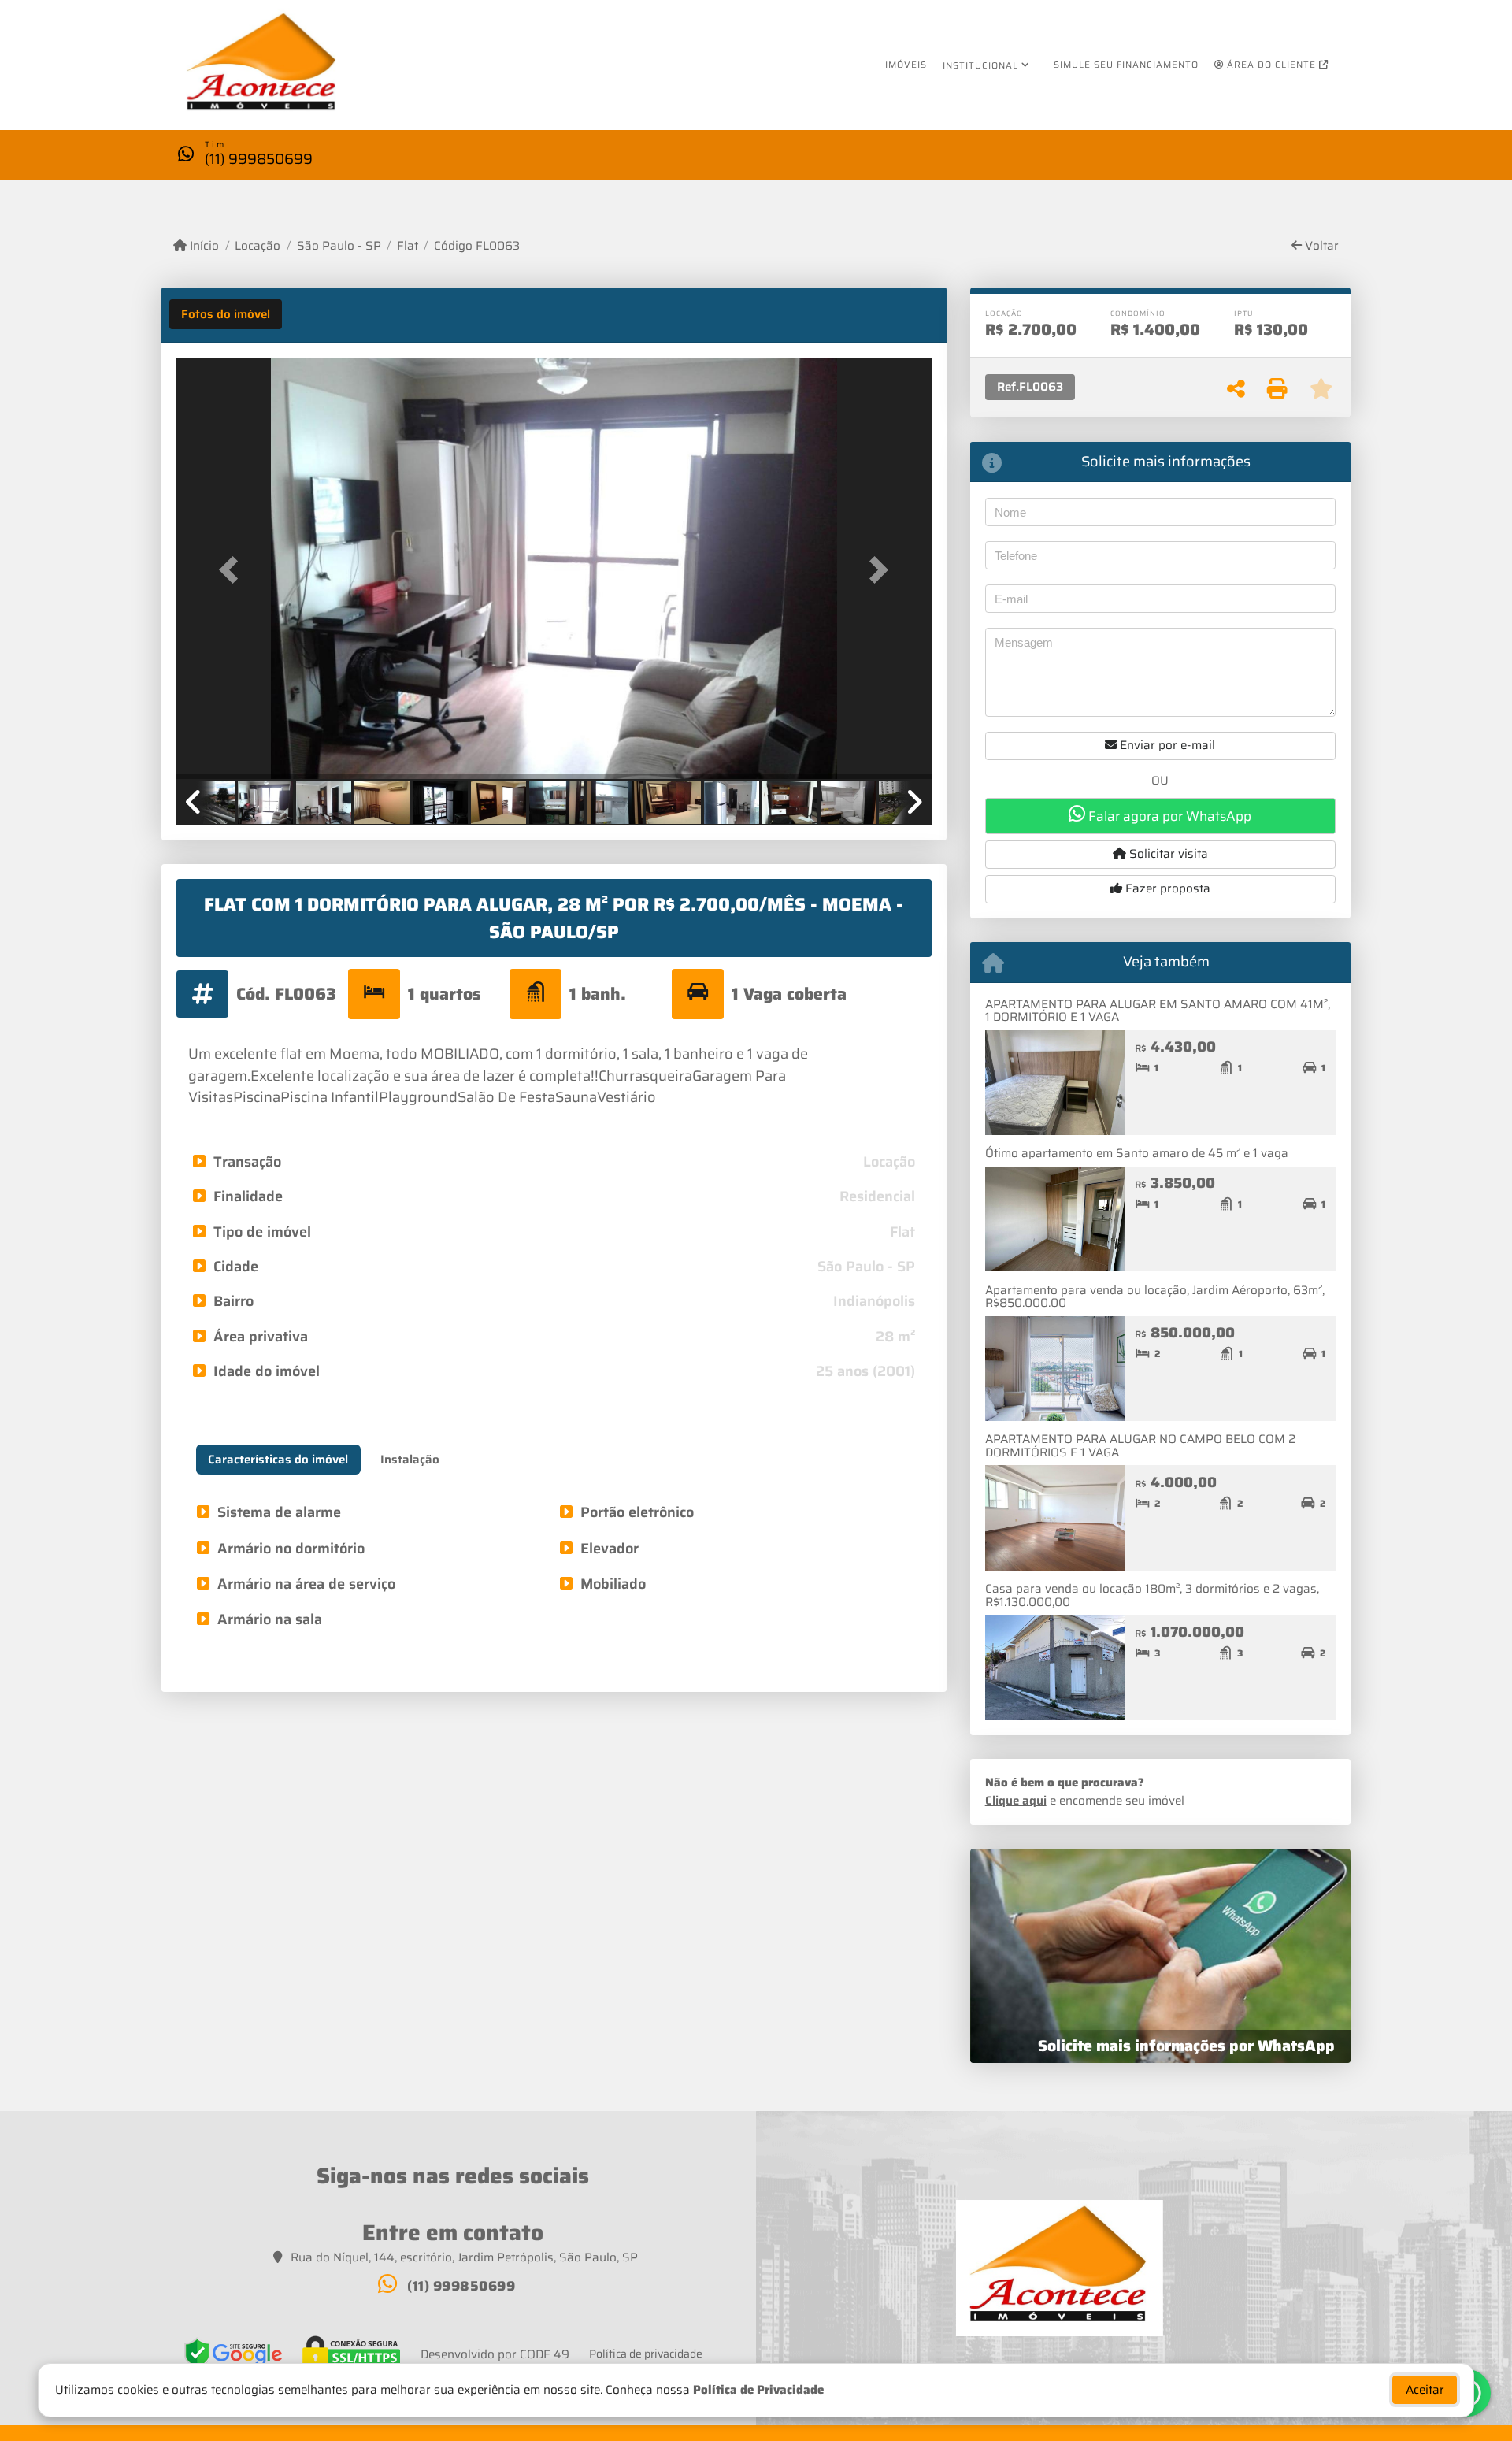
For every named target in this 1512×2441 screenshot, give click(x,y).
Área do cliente (1271, 65)
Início (203, 246)
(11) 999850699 (259, 159)
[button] (233, 570)
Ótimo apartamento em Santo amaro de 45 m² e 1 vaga (1137, 1153)
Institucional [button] (980, 65)
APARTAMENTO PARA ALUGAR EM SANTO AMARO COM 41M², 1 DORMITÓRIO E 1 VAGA (1158, 1011)
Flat (408, 246)
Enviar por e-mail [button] (1166, 745)
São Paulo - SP (339, 246)
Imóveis (906, 65)
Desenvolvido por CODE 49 (495, 2355)
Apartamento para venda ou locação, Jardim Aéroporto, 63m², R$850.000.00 (1155, 1297)
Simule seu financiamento (1126, 65)
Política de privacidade (646, 2354)
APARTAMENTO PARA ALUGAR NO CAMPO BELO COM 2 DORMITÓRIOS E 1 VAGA (1140, 1446)
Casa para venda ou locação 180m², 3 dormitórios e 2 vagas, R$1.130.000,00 (1152, 1595)
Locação (258, 246)
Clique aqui (1016, 1801)
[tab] (226, 314)
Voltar (1320, 246)
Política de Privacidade (758, 2390)
